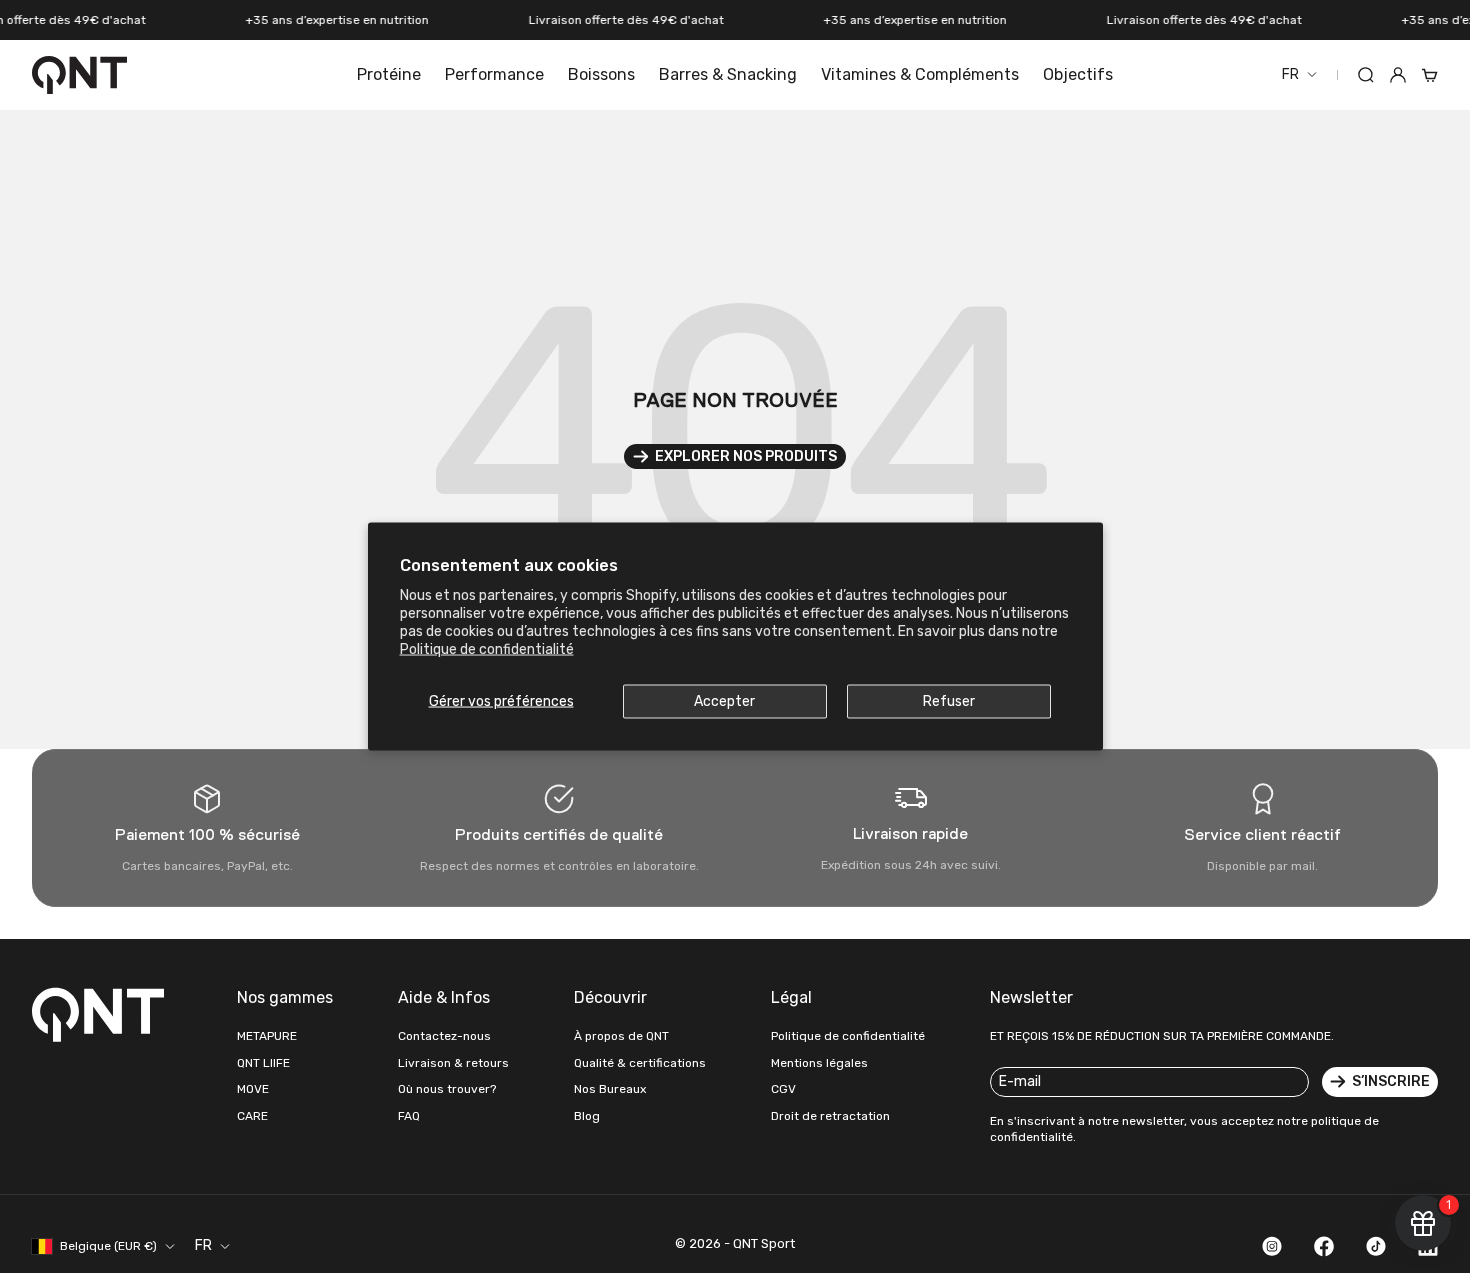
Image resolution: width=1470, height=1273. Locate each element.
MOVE (253, 1089)
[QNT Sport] (102, 1014)
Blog (587, 1116)
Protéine (389, 74)
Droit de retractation (830, 1116)
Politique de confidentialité (487, 649)
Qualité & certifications (640, 1063)
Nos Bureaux (610, 1089)
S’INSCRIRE (1391, 1081)
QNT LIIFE (263, 1063)
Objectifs (1078, 74)
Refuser (949, 700)
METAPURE (267, 1036)
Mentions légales (819, 1063)
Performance (494, 74)
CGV (783, 1089)
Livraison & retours (453, 1063)
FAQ (409, 1116)
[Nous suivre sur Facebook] (1324, 1246)
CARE (252, 1116)
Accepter (724, 700)
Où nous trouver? (447, 1089)
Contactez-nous (444, 1036)
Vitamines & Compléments (920, 74)
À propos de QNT (621, 1036)
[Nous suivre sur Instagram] (1272, 1246)
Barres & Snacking (728, 74)
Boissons (601, 74)
